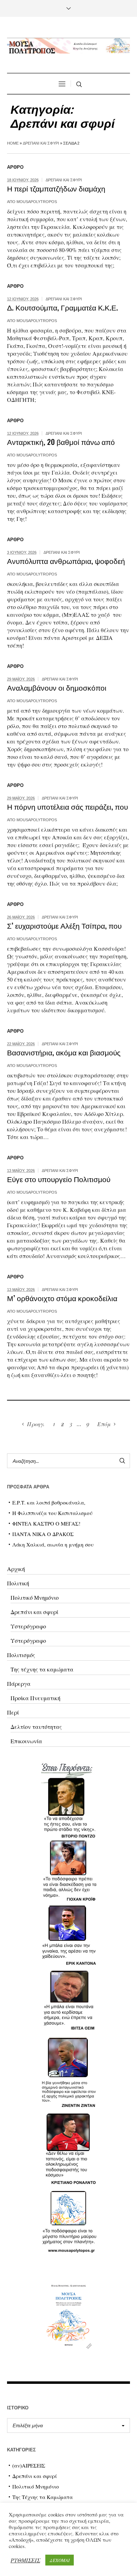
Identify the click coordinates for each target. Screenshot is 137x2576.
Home (13, 143)
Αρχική (16, 1569)
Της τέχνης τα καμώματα (42, 1669)
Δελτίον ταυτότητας (36, 1727)
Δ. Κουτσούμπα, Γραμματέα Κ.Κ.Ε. (63, 307)
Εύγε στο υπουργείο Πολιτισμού (59, 1179)
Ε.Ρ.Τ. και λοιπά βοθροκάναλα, (49, 1502)
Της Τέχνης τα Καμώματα (43, 2497)
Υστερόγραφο (28, 1626)
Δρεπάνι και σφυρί (41, 143)
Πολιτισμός (21, 1655)
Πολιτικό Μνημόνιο (36, 2486)
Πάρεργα (19, 1684)
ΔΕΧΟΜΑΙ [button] (60, 2560)
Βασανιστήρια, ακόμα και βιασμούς (64, 1052)
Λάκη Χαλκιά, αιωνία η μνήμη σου (53, 1544)
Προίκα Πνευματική (35, 1698)
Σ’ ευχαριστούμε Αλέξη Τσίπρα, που (64, 925)
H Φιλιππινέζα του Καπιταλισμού (52, 1513)
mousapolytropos (37, 202)
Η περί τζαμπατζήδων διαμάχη (56, 188)
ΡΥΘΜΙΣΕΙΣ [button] (25, 2560)
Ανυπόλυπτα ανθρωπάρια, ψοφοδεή (66, 561)
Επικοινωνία (26, 1741)
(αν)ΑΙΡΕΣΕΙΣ (29, 2465)
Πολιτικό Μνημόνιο (35, 1597)
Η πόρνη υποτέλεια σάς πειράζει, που (67, 806)
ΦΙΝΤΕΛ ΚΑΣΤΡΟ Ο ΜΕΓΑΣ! (46, 1523)
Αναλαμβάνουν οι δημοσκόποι (57, 687)
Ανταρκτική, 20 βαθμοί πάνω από (61, 442)
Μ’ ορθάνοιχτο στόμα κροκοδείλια (62, 1298)
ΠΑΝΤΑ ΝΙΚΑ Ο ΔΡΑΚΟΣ (43, 1534)
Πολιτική (18, 1583)
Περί (13, 1712)
